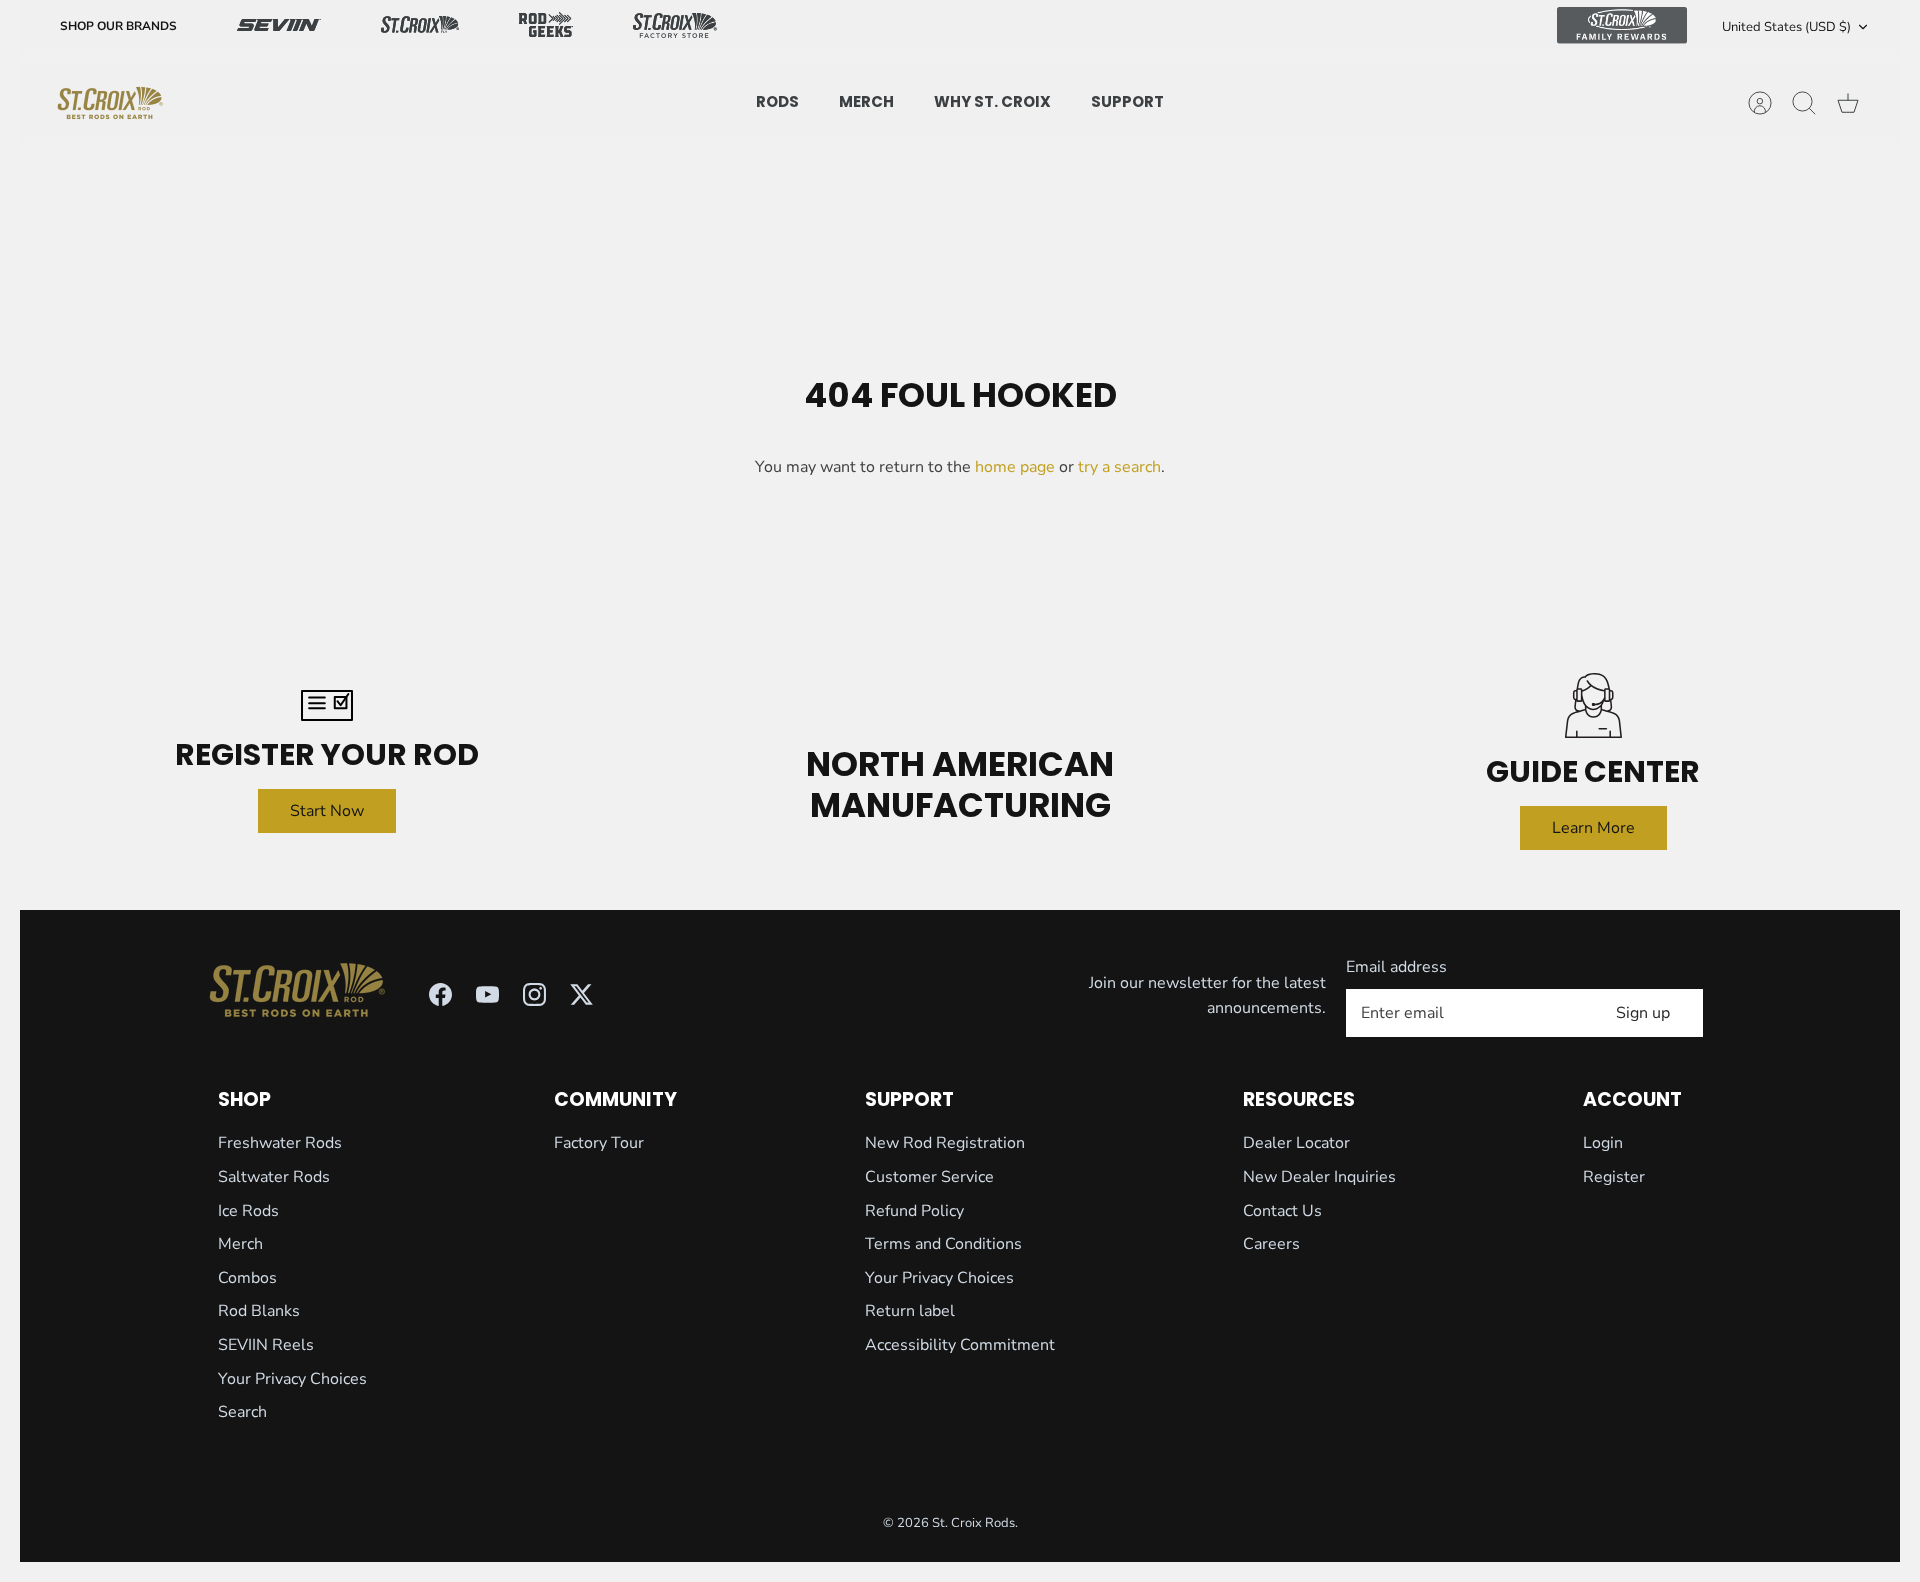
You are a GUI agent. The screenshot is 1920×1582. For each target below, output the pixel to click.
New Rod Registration (945, 1143)
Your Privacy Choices (292, 1379)
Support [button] (1127, 101)
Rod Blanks (259, 1311)
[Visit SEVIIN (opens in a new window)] (279, 27)
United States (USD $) (1786, 27)
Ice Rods (248, 1211)
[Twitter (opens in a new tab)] (581, 994)
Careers (1271, 1244)
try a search (1119, 467)
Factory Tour (599, 1143)
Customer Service (929, 1177)
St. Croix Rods (973, 1523)
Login (1603, 1143)
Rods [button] (777, 101)
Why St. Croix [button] (992, 101)
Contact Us (1282, 1211)
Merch (240, 1244)
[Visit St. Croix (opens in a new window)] (420, 27)
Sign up (1643, 1013)
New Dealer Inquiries (1319, 1177)
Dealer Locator (1296, 1143)
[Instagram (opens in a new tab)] (534, 994)
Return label (910, 1311)
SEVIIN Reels (266, 1345)
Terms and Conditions (943, 1244)
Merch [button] (866, 101)
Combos (247, 1278)
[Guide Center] (1593, 705)
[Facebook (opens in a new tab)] (440, 994)
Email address (1396, 967)
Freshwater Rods (280, 1143)
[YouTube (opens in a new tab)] (487, 994)
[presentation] (110, 103)
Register (1614, 1177)
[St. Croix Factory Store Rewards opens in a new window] (675, 27)
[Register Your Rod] (326, 705)
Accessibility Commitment (960, 1345)
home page (1015, 467)
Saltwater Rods (274, 1177)
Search (242, 1412)
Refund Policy (914, 1211)
